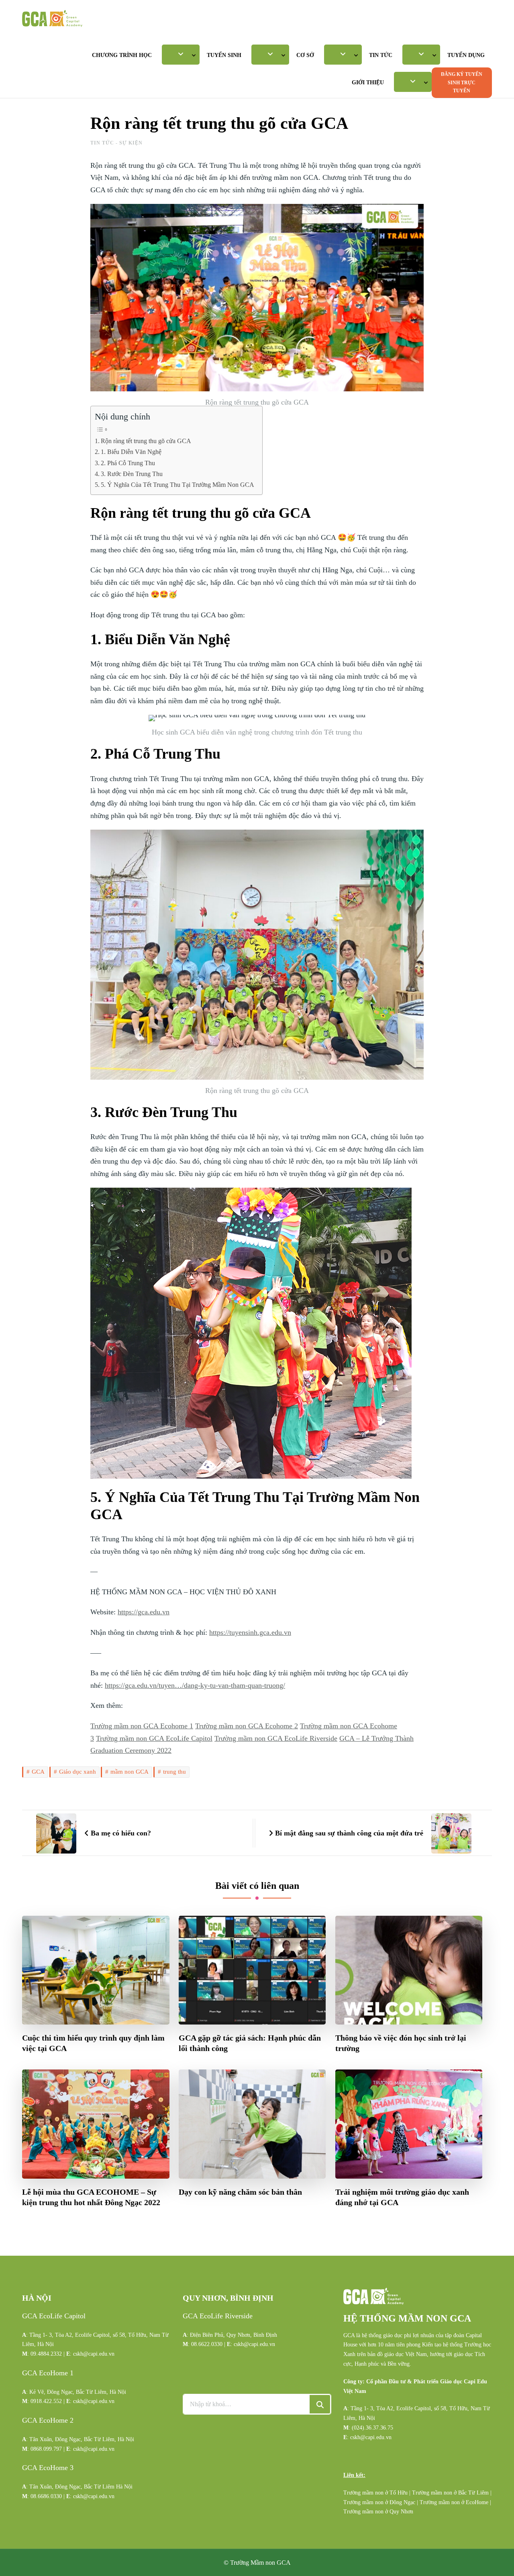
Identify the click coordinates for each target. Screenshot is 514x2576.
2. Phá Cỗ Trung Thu (128, 463)
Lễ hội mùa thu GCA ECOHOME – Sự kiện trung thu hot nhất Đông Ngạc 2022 (91, 2197)
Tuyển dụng (466, 55)
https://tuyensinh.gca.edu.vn (250, 1632)
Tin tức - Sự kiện (116, 143)
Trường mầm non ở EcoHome (454, 2502)
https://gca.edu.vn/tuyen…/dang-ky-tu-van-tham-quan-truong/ (195, 1685)
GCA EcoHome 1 (48, 2373)
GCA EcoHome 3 (48, 2468)
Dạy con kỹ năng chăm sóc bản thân (240, 2192)
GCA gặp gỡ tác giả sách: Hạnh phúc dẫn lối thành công (250, 2043)
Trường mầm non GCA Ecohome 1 (142, 1726)
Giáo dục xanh (78, 1772)
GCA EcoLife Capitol (54, 2316)
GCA (38, 1772)
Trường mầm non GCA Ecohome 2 (247, 1726)
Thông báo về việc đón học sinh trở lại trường (401, 2043)
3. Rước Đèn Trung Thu (132, 474)
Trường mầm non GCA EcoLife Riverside (276, 1738)
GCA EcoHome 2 (48, 2420)
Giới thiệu (368, 82)
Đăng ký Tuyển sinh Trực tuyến (462, 82)
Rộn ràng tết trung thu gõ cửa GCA (146, 441)
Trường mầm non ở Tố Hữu (375, 2493)
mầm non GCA (130, 1772)
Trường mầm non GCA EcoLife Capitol (154, 1738)
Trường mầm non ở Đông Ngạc (379, 2502)
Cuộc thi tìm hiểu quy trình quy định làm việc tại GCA (93, 2043)
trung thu (174, 1772)
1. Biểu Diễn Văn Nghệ (131, 452)
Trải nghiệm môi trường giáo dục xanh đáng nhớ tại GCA (402, 2197)
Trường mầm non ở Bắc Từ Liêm (450, 2493)
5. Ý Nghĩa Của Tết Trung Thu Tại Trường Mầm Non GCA (177, 485)
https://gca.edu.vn (144, 1612)
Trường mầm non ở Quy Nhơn (378, 2512)
